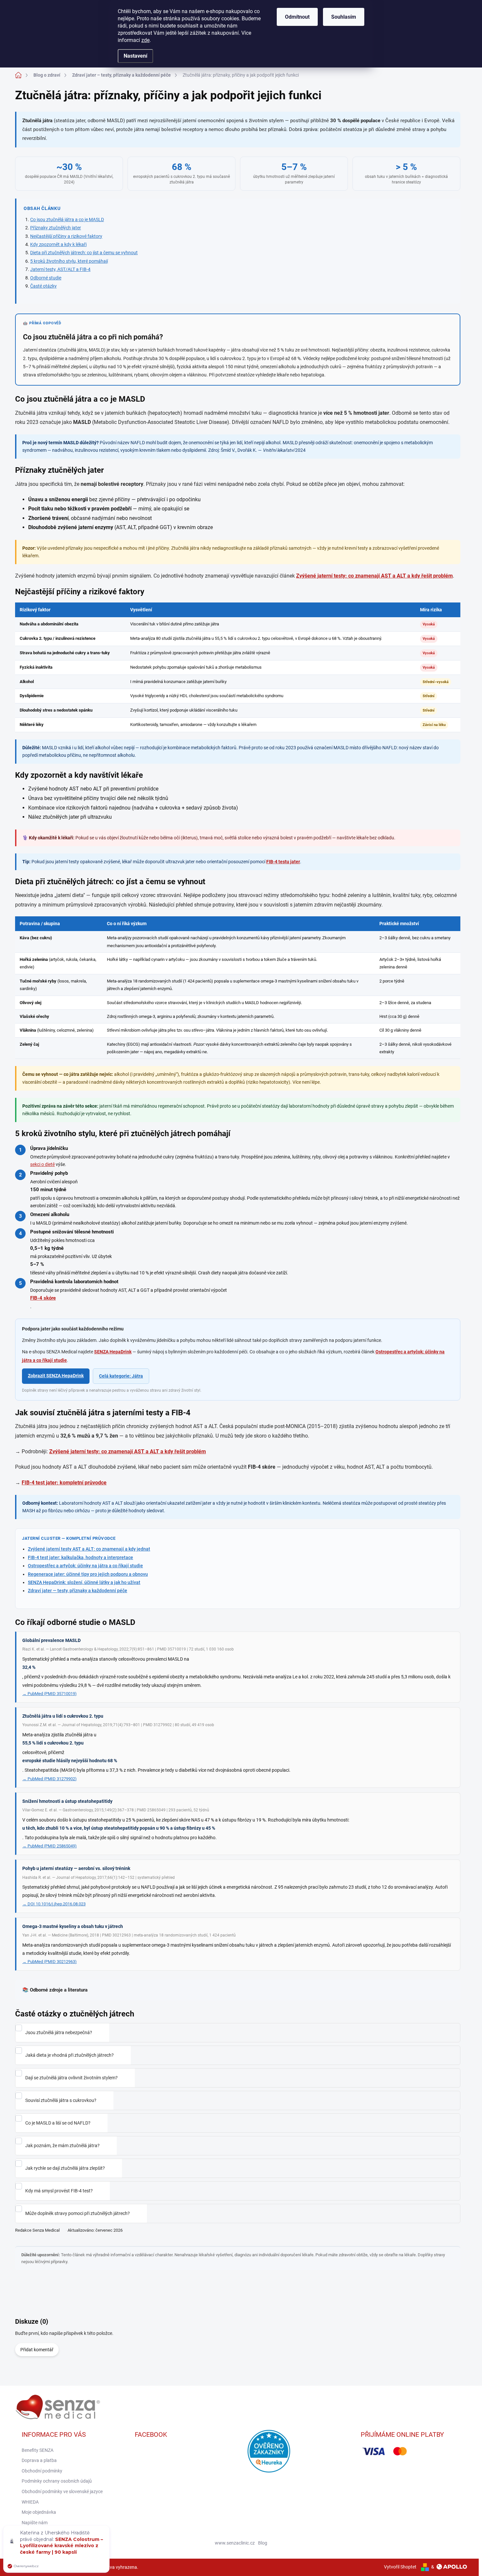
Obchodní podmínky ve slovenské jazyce (62, 2491)
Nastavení (135, 56)
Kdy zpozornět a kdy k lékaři (58, 244)
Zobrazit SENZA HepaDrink (56, 1376)
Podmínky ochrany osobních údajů (57, 2481)
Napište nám (35, 2523)
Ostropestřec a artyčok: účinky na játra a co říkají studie (85, 1566)
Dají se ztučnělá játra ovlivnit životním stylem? (71, 2078)
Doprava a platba (39, 2460)
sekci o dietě (42, 1164)
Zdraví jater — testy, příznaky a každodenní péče (78, 1591)
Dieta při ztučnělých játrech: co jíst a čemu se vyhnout (84, 253)
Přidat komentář (37, 2350)
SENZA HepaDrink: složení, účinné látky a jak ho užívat (84, 1582)
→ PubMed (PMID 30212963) (50, 1962)
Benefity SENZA (38, 2450)
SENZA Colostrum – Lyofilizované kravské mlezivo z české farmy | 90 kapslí (61, 2546)
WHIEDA (30, 2502)
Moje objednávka (39, 2512)
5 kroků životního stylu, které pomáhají (69, 261)
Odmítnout (297, 17)
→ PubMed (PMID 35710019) (50, 1694)
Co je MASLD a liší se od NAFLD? (58, 2123)
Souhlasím (344, 17)
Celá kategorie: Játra (121, 1376)
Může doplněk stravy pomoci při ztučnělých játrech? (78, 2213)
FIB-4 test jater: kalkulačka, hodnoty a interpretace (80, 1557)
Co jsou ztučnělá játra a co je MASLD (67, 219)
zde (145, 40)
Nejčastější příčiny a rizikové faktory (66, 236)
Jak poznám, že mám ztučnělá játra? (62, 2146)
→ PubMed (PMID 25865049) (50, 1846)
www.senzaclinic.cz (235, 2543)
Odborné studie (46, 278)
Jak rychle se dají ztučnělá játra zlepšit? (65, 2168)
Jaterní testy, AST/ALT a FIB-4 (60, 269)
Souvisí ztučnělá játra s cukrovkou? (61, 2100)
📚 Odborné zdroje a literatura (55, 1990)
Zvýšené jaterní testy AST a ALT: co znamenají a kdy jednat (89, 1549)
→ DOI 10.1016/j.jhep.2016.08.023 (54, 1904)
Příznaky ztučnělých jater (56, 228)
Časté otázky (43, 286)
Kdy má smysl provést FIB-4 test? (59, 2191)
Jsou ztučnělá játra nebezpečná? (59, 2032)
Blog (263, 2543)
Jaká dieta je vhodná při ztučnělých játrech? (70, 2055)
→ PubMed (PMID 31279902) (50, 1779)
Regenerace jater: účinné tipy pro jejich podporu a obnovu (88, 1574)
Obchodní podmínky (42, 2471)
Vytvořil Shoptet (400, 2567)
